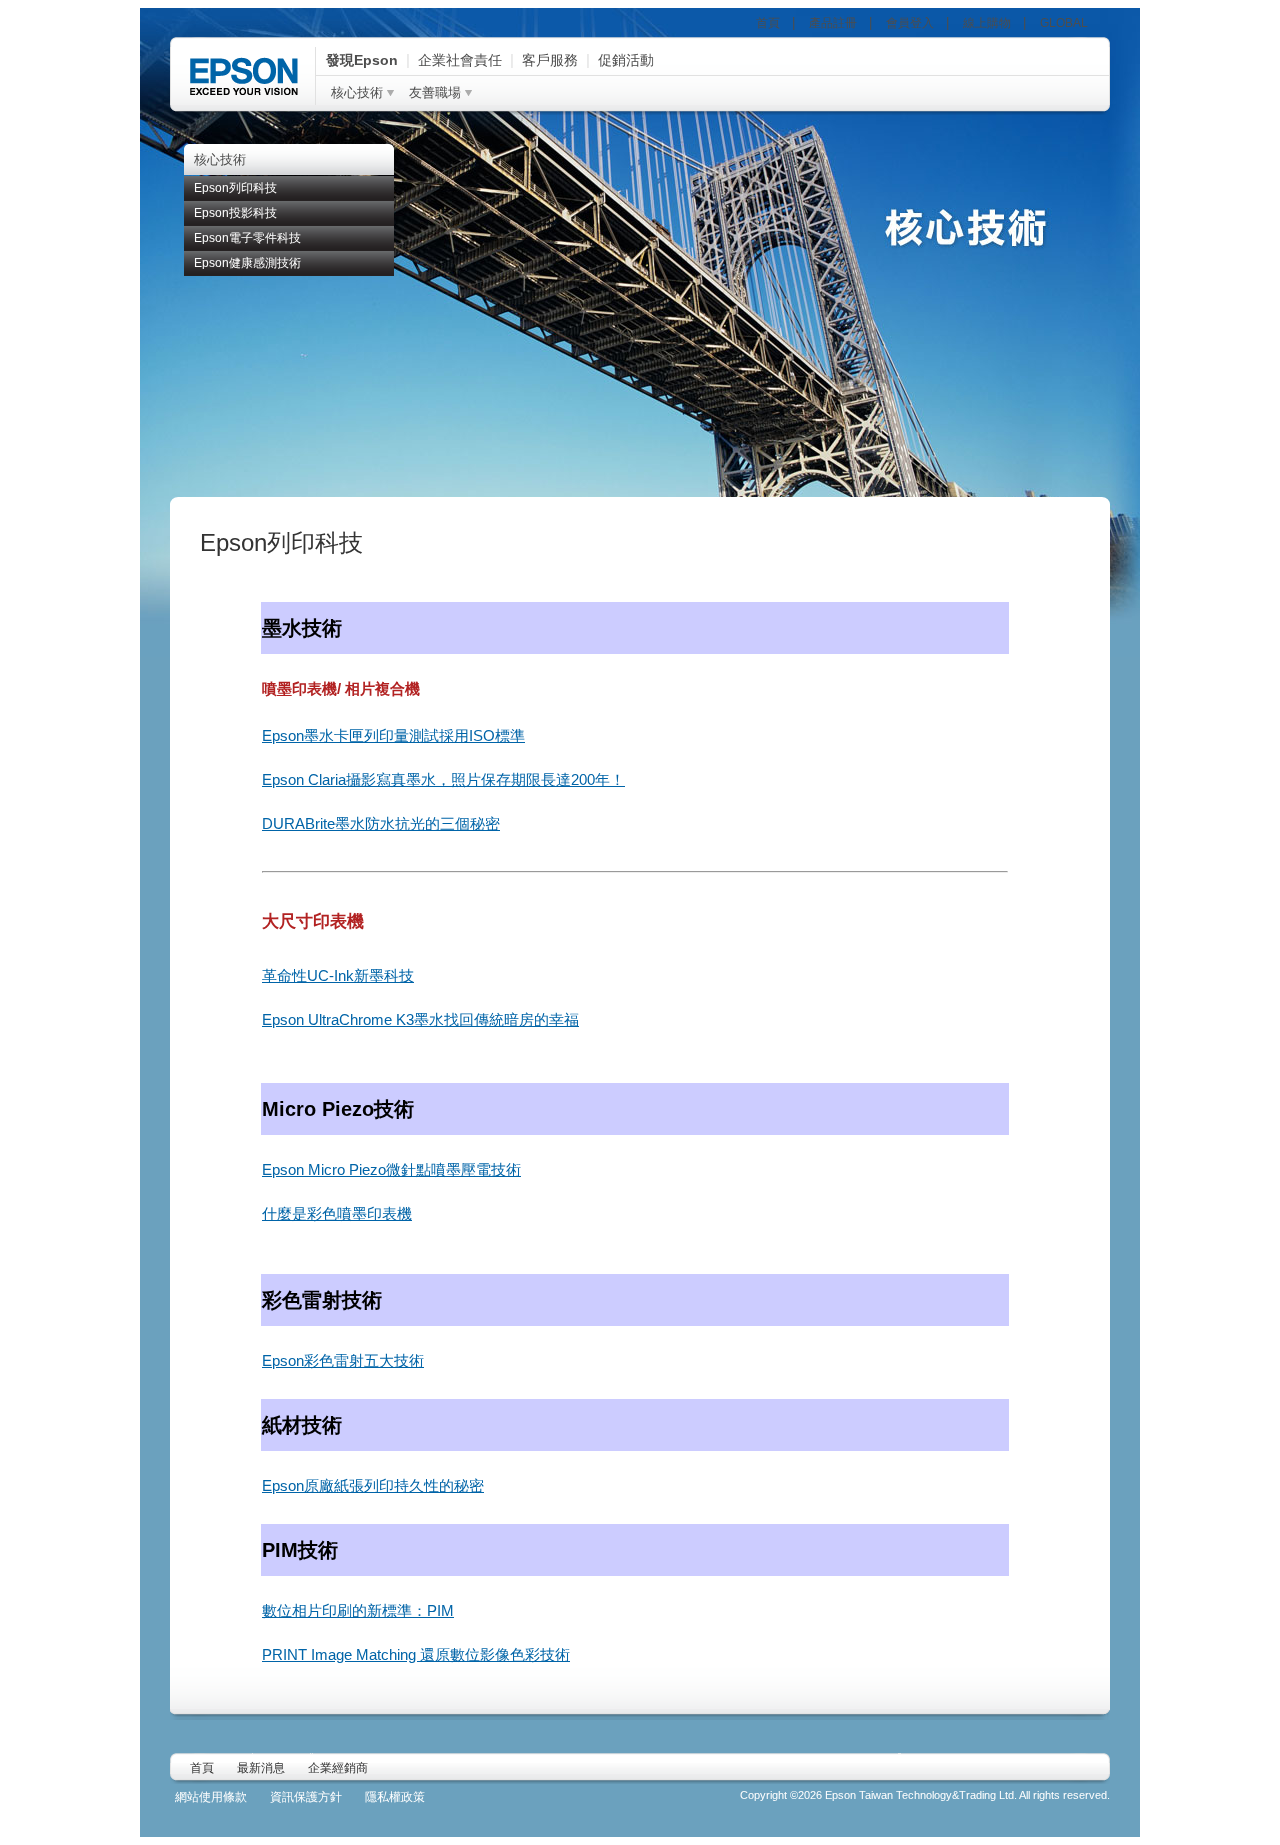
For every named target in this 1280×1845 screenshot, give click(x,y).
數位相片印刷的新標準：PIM (358, 1610)
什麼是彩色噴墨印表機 (337, 1213)
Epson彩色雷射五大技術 (343, 1360)
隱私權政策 (395, 1797)
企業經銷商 (338, 1768)
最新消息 (261, 1768)
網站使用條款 (211, 1797)
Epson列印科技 (235, 188)
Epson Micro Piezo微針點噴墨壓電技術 (391, 1169)
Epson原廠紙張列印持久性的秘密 (373, 1485)
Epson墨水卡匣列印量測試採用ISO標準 (393, 735)
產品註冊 (833, 23)
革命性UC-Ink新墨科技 (338, 975)
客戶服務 (550, 60)
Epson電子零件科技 (247, 238)
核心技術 (357, 92)
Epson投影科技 (235, 213)
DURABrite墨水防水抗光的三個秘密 (381, 823)
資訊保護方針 (306, 1797)
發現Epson (362, 60)
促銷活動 (626, 60)
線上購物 (987, 23)
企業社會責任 (460, 60)
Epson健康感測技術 (247, 263)
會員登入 (910, 23)
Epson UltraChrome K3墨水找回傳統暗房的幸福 (420, 1019)
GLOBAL (1064, 23)
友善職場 (435, 92)
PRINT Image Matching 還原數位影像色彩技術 (416, 1654)
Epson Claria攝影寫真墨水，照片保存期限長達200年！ (443, 779)
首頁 (768, 23)
